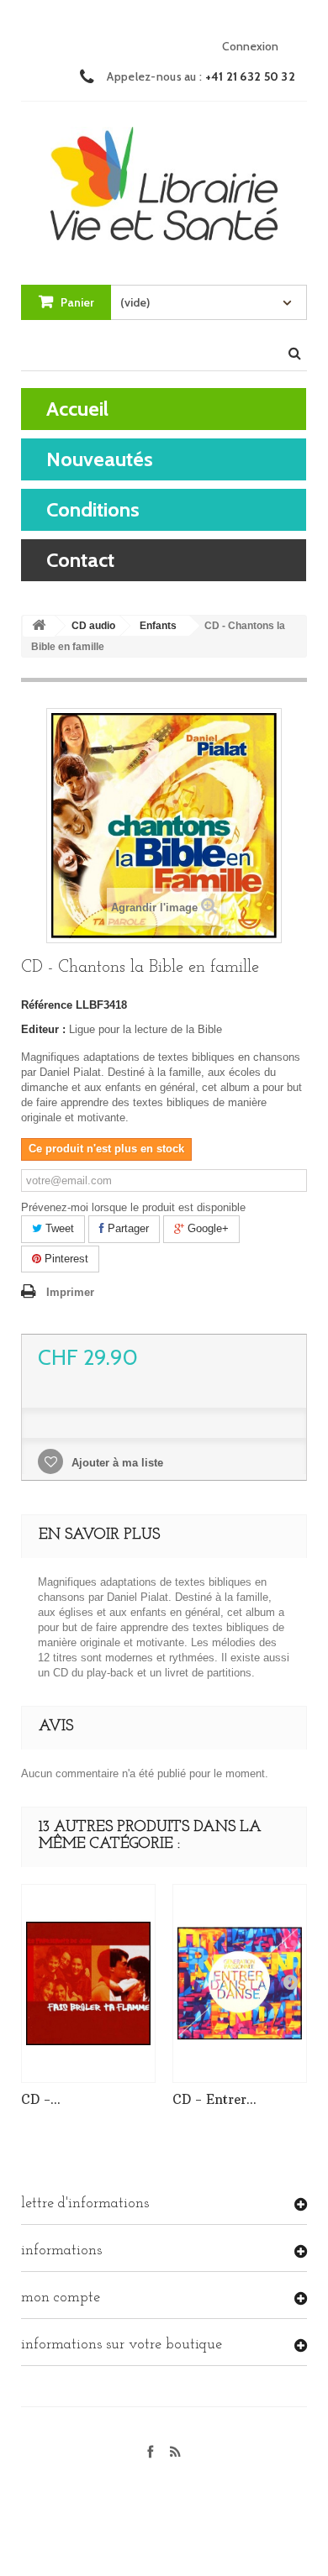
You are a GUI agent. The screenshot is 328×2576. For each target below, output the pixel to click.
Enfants (158, 626)
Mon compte (61, 2298)
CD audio (93, 626)
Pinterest (65, 1259)
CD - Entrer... (214, 2099)
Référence (47, 1005)
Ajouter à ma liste (116, 1463)
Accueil (77, 409)
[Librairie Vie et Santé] (164, 177)
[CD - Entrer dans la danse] (240, 1983)
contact (80, 560)
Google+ (206, 1228)
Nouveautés (100, 459)
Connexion (250, 46)
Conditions (93, 509)
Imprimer (70, 1292)
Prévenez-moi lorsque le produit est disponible (133, 1207)
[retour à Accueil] (39, 626)
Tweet (58, 1228)
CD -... (41, 2099)
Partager (127, 1228)
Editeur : (43, 1029)
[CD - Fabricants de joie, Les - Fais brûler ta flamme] (88, 1983)
